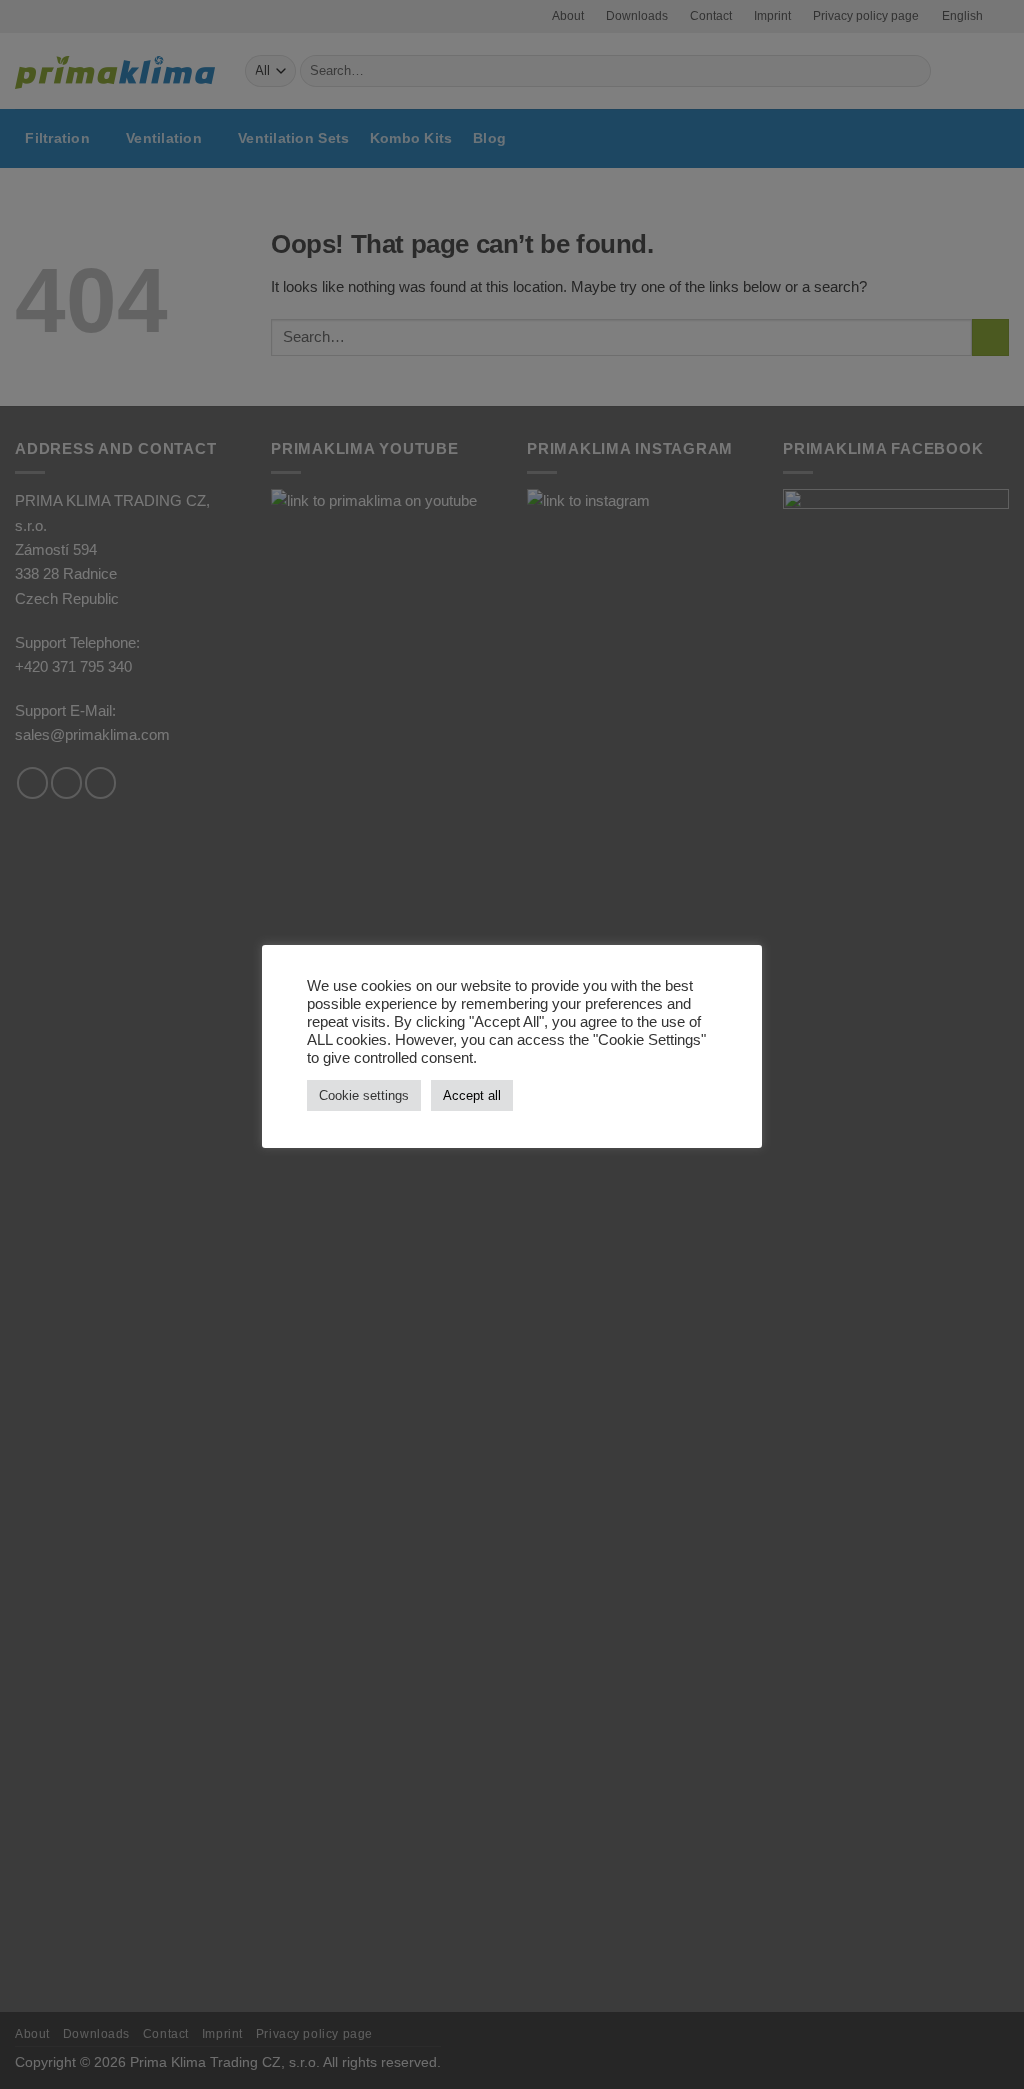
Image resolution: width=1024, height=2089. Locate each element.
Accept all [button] (472, 1095)
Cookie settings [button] (364, 1095)
